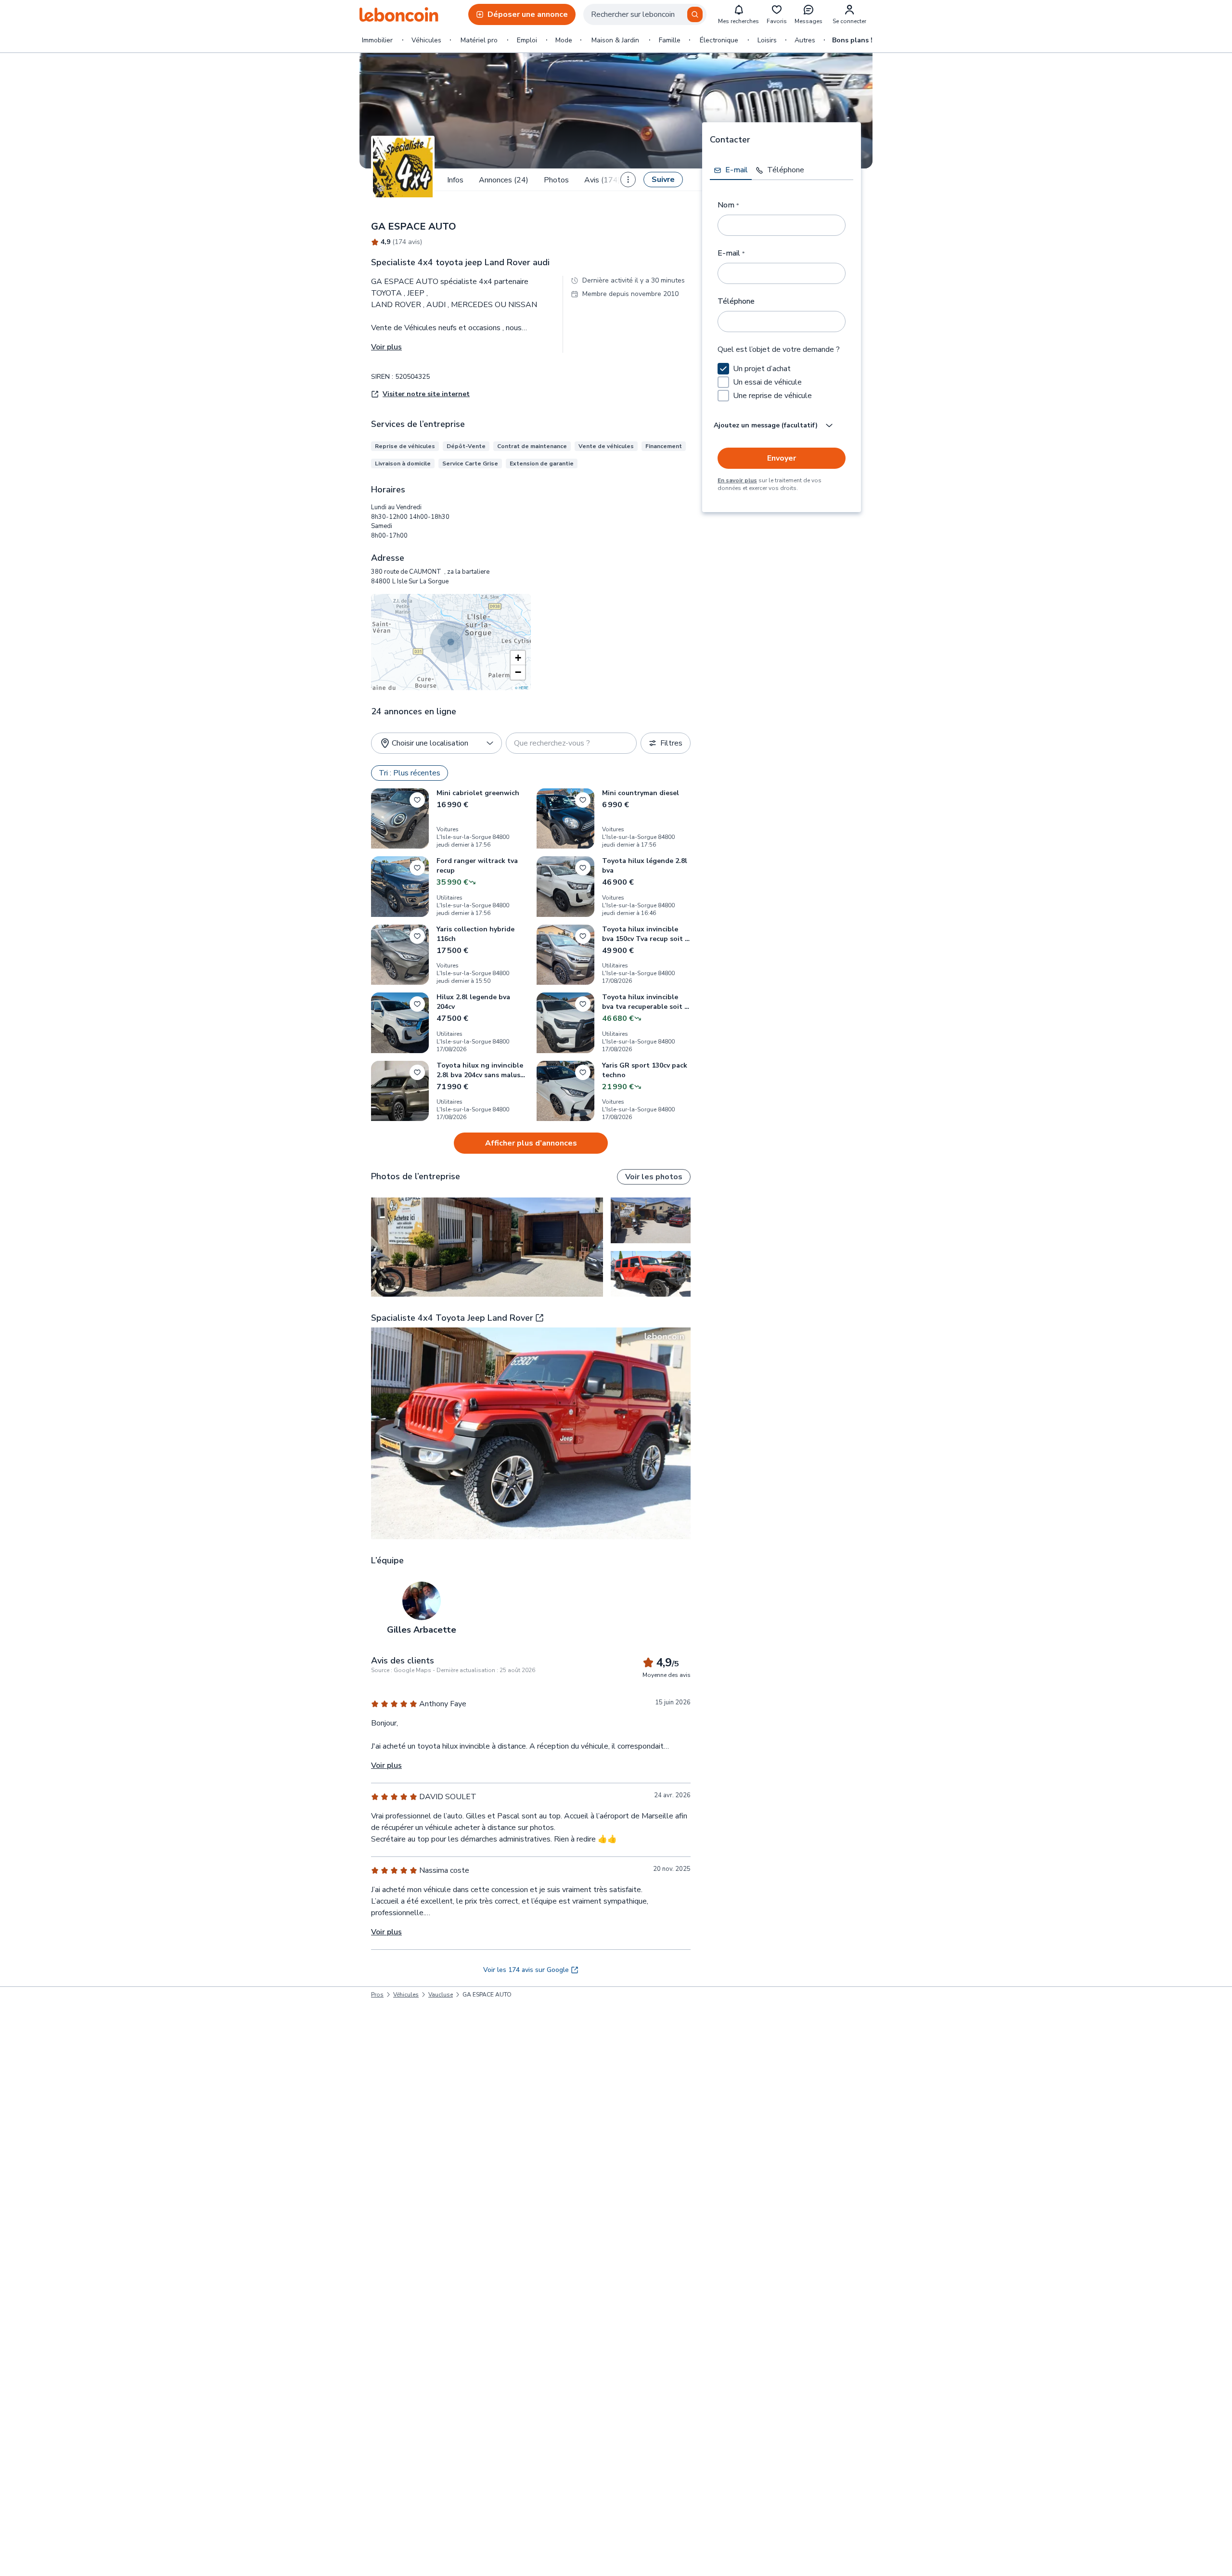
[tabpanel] (782, 340)
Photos (556, 180)
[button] (518, 658)
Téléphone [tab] (786, 170)
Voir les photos (654, 1177)
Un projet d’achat (762, 369)
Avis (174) (602, 180)
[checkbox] (723, 369)
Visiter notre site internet (426, 394)
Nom (728, 205)
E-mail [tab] (737, 170)
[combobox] (645, 14)
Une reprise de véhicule (772, 396)
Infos (455, 180)
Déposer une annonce (528, 14)
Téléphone (736, 301)
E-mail (731, 253)
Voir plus (386, 347)
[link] (487, 1995)
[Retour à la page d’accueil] (399, 14)
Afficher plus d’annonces (531, 1143)
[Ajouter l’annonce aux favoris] (417, 800)
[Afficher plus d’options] (628, 180)
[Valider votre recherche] (695, 14)
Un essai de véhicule (767, 382)
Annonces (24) (504, 180)
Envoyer (782, 458)
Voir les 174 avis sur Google (526, 1970)
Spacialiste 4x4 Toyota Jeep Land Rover (452, 1318)
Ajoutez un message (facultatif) (766, 425)
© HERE (522, 688)
